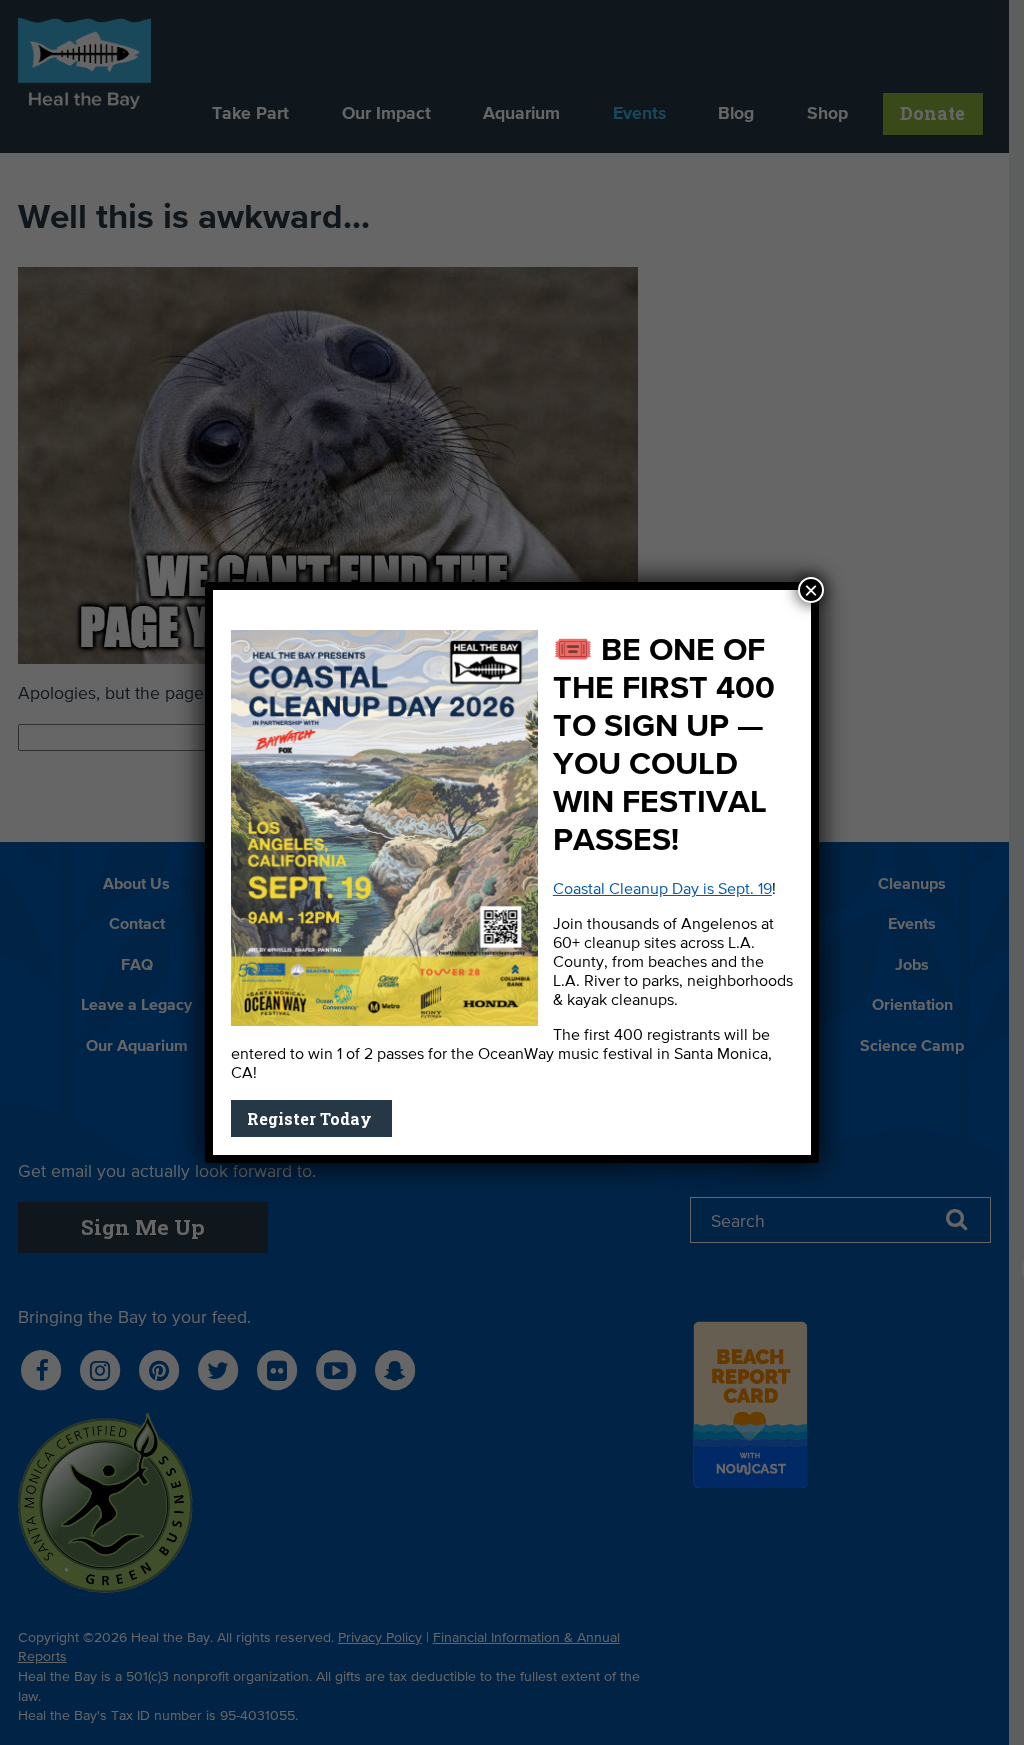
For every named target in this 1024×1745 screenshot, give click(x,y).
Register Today (311, 1118)
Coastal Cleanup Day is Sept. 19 (662, 890)
